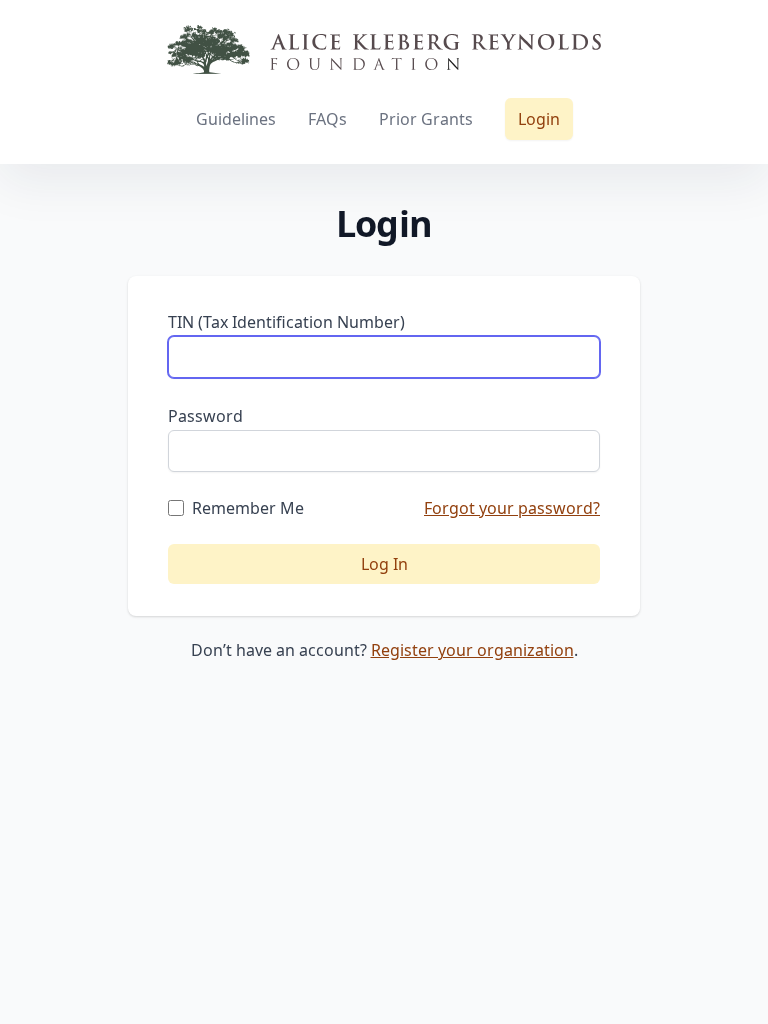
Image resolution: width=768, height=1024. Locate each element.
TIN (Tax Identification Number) (286, 322)
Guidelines (236, 119)
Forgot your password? (512, 508)
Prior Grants (426, 119)
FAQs (327, 119)
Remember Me (248, 508)
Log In (384, 564)
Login (539, 119)
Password (205, 416)
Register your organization (472, 650)
